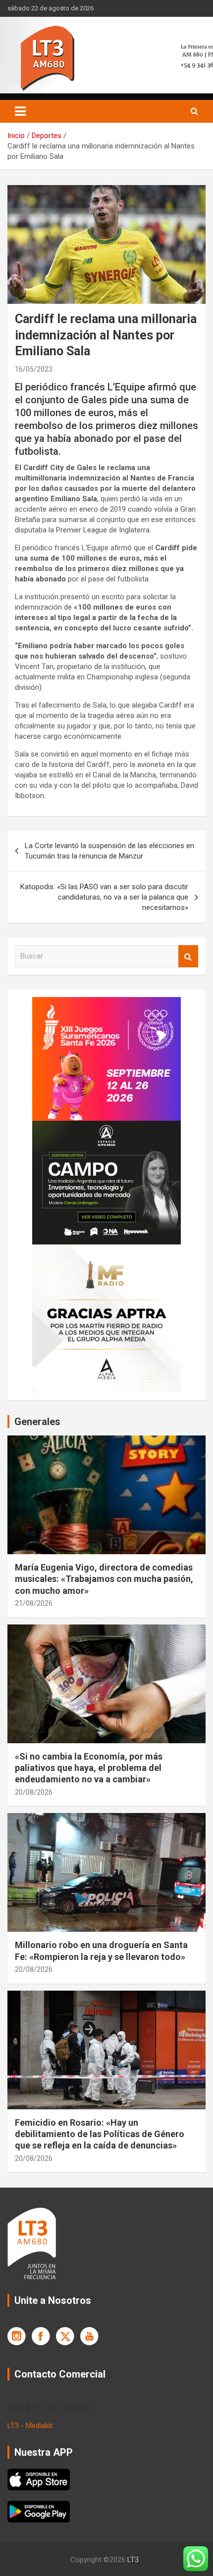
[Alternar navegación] (20, 111)
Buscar (188, 956)
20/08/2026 (34, 1792)
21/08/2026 (34, 1603)
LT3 (133, 2560)
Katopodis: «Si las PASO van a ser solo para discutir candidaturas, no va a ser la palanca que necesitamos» (104, 897)
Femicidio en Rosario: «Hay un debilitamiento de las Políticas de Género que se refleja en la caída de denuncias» (100, 2134)
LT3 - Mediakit (30, 2426)
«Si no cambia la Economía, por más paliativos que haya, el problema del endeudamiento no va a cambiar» (89, 1768)
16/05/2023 (34, 369)
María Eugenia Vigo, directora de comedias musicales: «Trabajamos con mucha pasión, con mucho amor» (104, 1579)
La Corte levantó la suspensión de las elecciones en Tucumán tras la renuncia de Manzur (109, 851)
